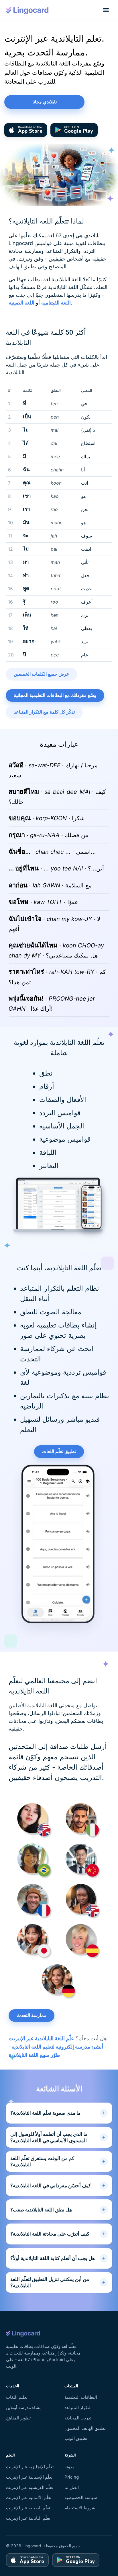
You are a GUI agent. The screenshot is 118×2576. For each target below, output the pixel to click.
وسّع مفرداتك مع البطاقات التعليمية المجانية (55, 695)
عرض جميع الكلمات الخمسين (42, 674)
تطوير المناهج (18, 2418)
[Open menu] (106, 10)
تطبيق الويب (76, 2438)
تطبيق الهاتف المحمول (85, 2428)
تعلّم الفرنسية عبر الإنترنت (29, 2487)
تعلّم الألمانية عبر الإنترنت (29, 2497)
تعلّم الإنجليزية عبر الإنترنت (30, 2467)
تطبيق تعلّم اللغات (59, 1452)
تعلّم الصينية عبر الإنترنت (28, 2508)
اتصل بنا (72, 2487)
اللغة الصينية (21, 303)
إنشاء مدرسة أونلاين (24, 2408)
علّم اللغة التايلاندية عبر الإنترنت (41, 2038)
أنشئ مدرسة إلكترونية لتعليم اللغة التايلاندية (57, 2047)
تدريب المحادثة (78, 2418)
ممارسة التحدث (32, 2016)
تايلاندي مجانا (45, 102)
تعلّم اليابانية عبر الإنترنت (28, 2518)
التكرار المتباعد (78, 2408)
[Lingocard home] (27, 10)
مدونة (69, 2467)
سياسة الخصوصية (81, 2497)
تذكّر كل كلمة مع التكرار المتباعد (44, 712)
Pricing (72, 2477)
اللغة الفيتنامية (56, 303)
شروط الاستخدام (80, 2508)
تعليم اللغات (17, 2397)
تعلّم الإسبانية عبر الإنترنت (29, 2477)
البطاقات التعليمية (81, 2397)
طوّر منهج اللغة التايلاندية (34, 2055)
